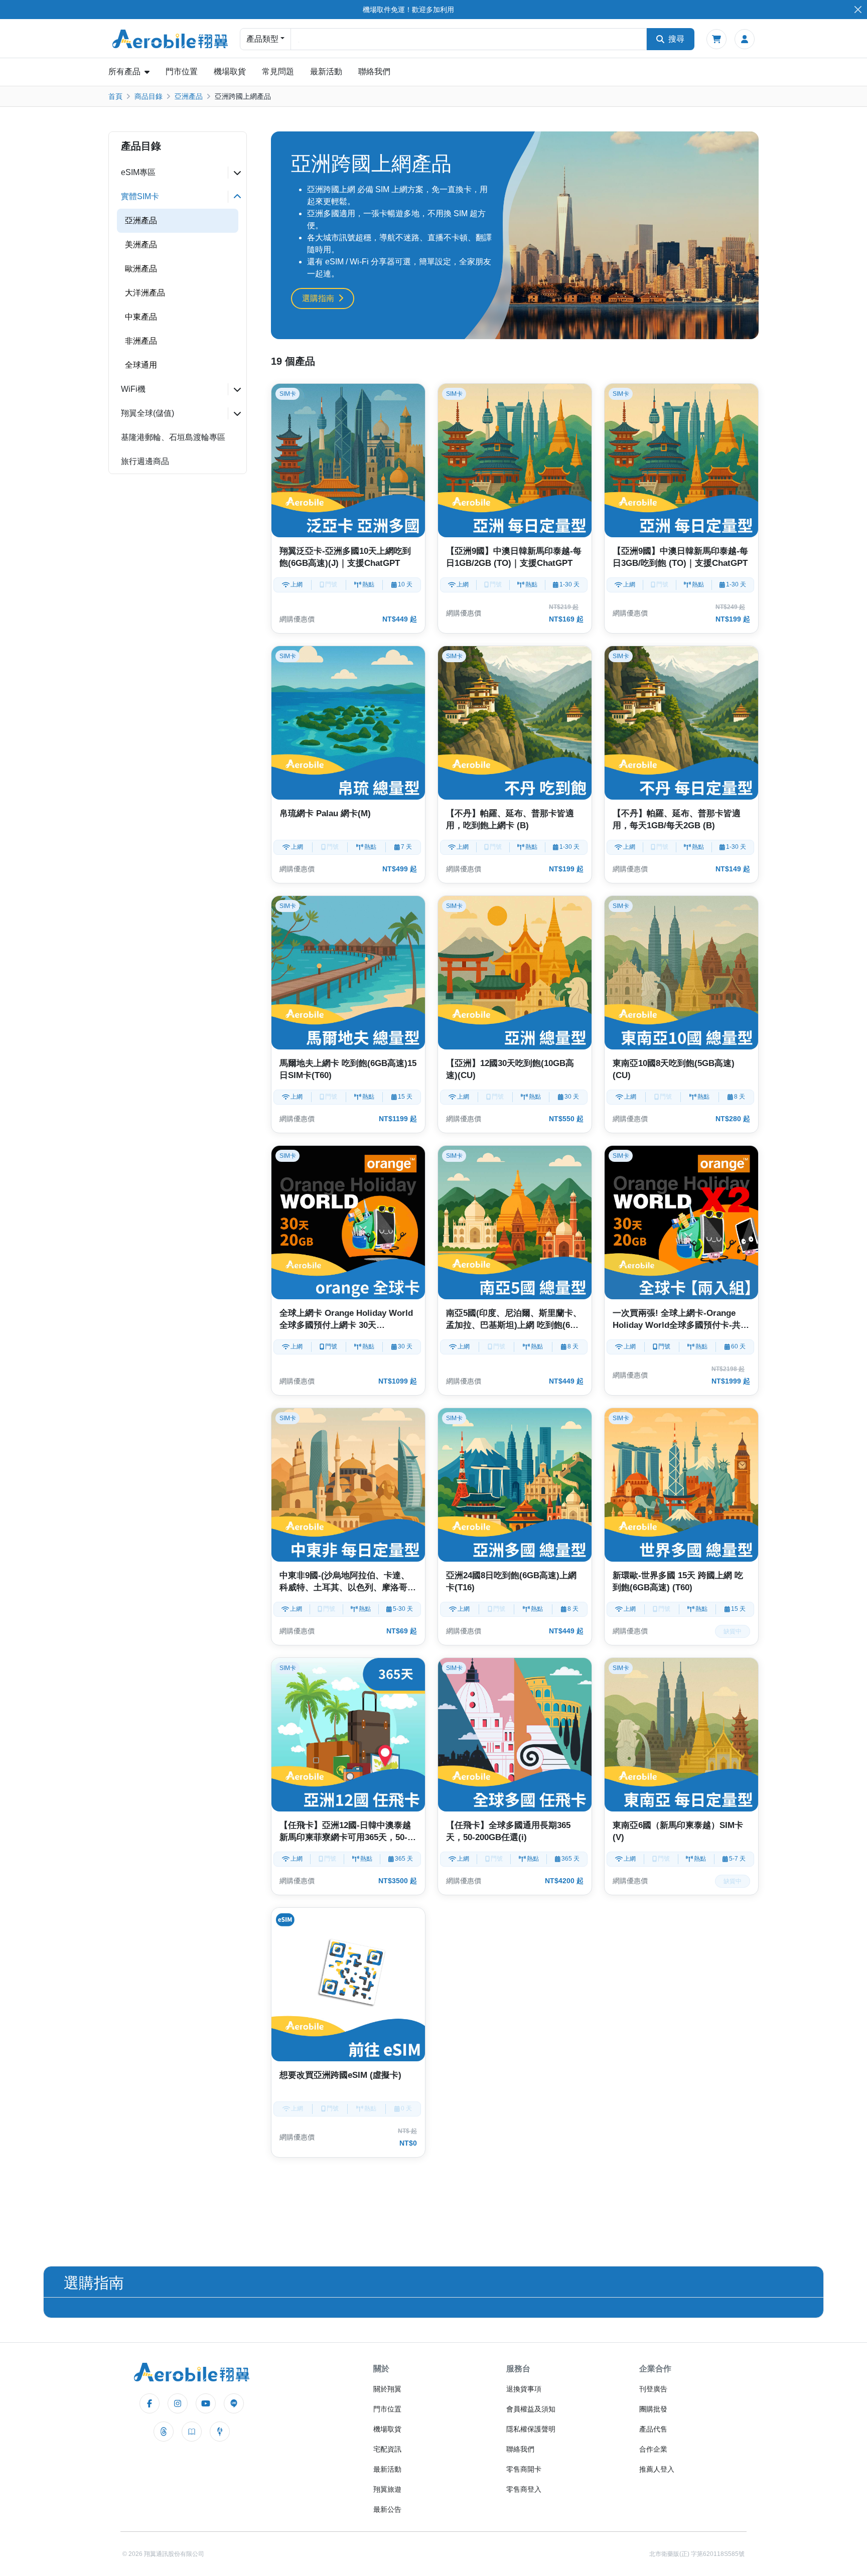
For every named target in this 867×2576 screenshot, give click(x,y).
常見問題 (278, 71)
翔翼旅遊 (387, 2489)
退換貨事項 (524, 2389)
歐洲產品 (141, 269)
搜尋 (676, 39)
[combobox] (469, 39)
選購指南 (318, 298)
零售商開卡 (524, 2469)
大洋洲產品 (145, 293)
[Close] (858, 10)
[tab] (178, 173)
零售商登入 (524, 2489)
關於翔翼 (387, 2389)
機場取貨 (230, 71)
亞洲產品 (189, 96)
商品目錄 (149, 96)
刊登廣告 (653, 2389)
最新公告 (387, 2509)
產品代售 (653, 2429)
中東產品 (141, 317)
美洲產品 (141, 245)
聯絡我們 (374, 71)
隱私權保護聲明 (531, 2429)
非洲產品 (141, 341)
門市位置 (182, 71)
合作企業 (653, 2449)
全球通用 (141, 365)
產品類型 (262, 39)
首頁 (115, 96)
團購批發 (653, 2409)
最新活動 (326, 71)
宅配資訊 (387, 2449)
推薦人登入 (657, 2469)
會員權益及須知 (531, 2409)
